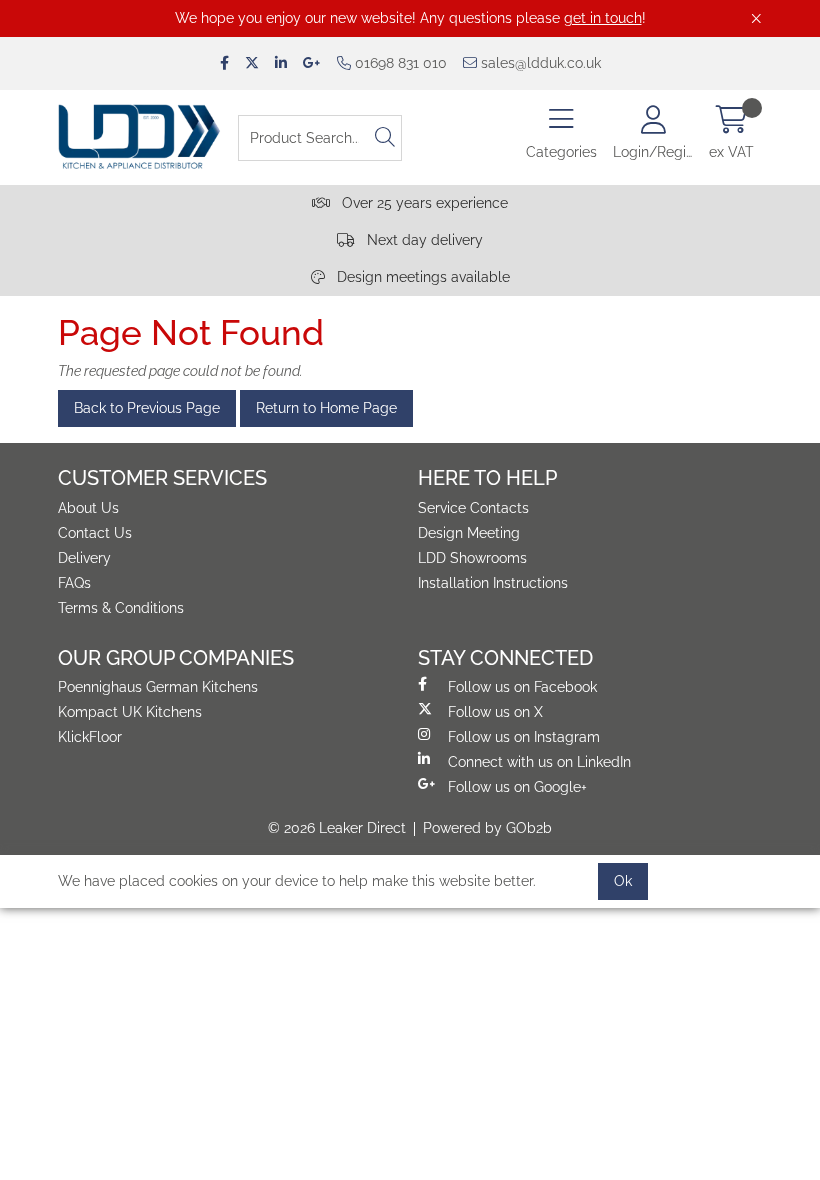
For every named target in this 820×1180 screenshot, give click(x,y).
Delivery (84, 558)
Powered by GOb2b (487, 828)
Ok (623, 881)
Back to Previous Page (147, 408)
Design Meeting (469, 533)
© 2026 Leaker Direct (337, 828)
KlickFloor (90, 737)
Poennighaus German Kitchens (158, 687)
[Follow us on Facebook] (224, 63)
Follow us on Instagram (524, 737)
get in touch (603, 18)
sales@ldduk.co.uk (539, 63)
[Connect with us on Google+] (312, 63)
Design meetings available (421, 277)
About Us (88, 508)
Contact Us (95, 533)
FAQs (74, 583)
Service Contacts (473, 508)
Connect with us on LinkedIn (539, 762)
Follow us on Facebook (522, 687)
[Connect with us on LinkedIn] (281, 63)
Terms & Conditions (121, 608)
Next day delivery (423, 240)
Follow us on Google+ (517, 787)
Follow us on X (495, 712)
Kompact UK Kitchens (130, 712)
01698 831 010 (399, 63)
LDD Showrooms (472, 558)
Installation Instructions (493, 583)
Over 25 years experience (423, 203)
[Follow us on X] (252, 63)
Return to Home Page (326, 408)
